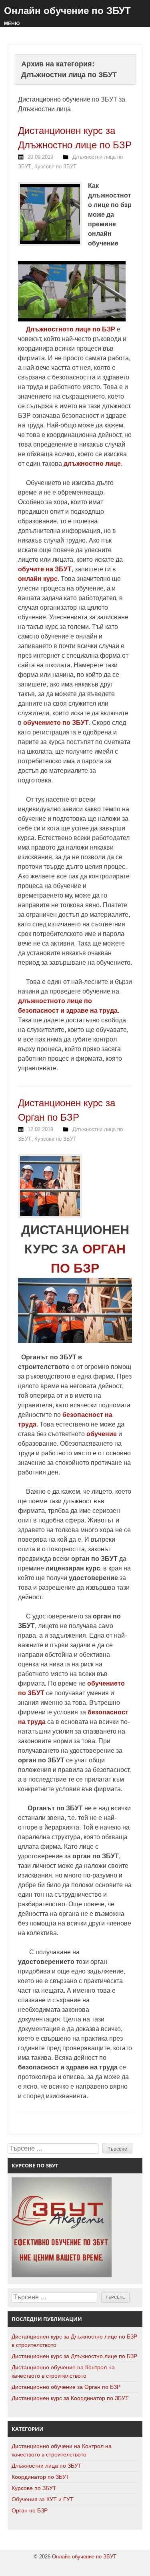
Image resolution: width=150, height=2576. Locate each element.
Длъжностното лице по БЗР (71, 329)
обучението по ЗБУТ (56, 723)
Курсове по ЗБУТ (55, 167)
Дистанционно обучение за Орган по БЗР (66, 2387)
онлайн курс (38, 579)
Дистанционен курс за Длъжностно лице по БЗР (74, 2356)
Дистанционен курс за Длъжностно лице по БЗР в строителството (74, 2341)
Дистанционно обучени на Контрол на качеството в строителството (62, 2450)
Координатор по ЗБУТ (41, 2477)
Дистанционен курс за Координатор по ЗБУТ (70, 2398)
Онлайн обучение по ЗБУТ (67, 11)
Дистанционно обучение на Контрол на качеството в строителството (63, 2371)
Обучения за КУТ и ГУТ (43, 2499)
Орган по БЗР (30, 2510)
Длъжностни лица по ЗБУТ (47, 2466)
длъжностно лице (92, 464)
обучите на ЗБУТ (45, 569)
